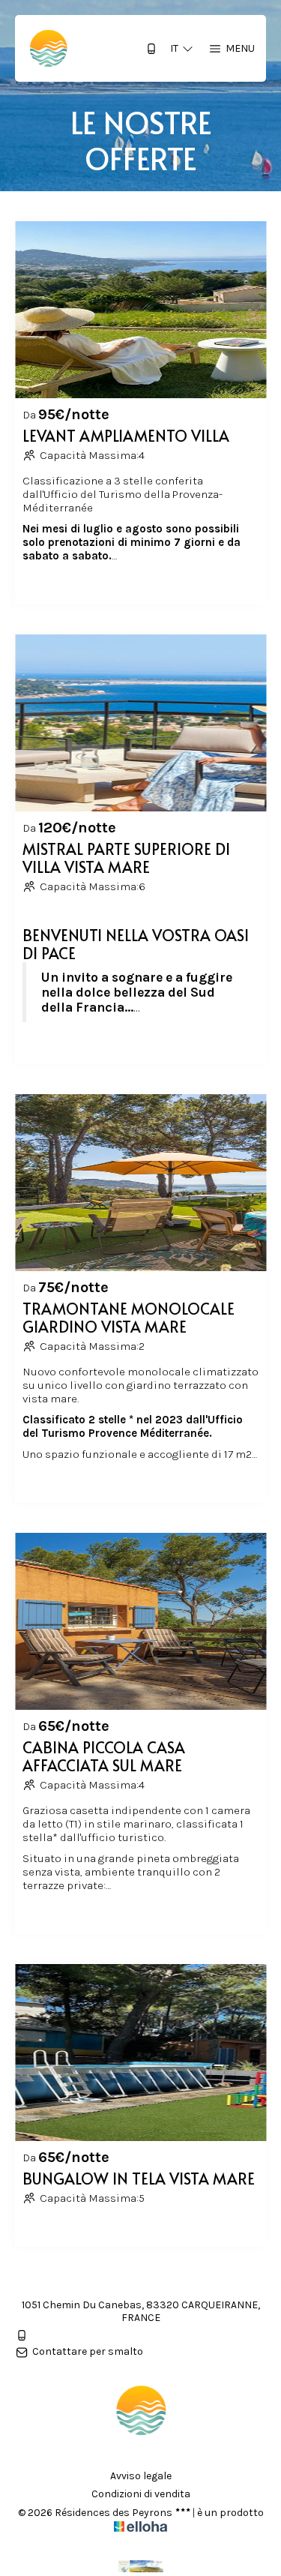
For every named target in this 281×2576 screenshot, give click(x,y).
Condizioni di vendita (141, 2494)
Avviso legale (141, 2476)
